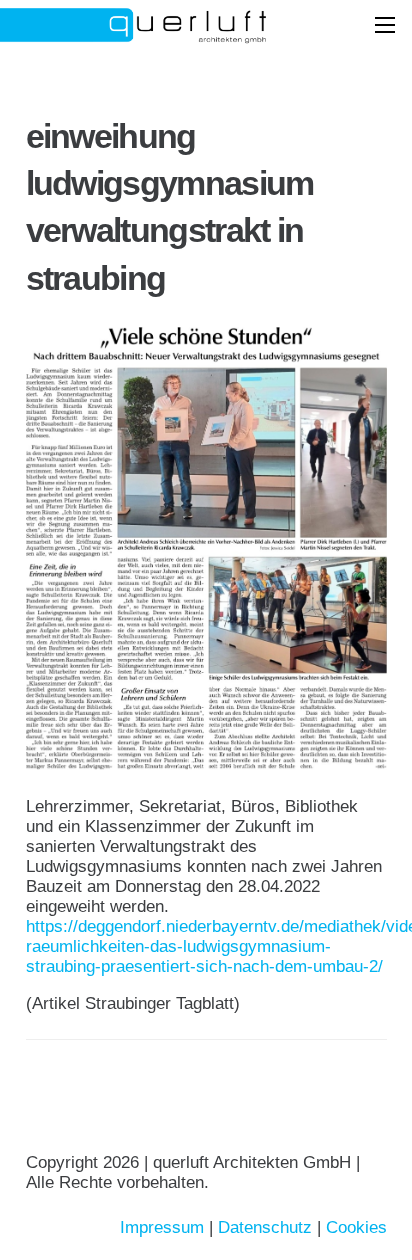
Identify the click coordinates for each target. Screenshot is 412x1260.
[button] (384, 25)
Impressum (162, 1227)
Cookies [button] (356, 1227)
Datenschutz (265, 1227)
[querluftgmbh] (178, 25)
